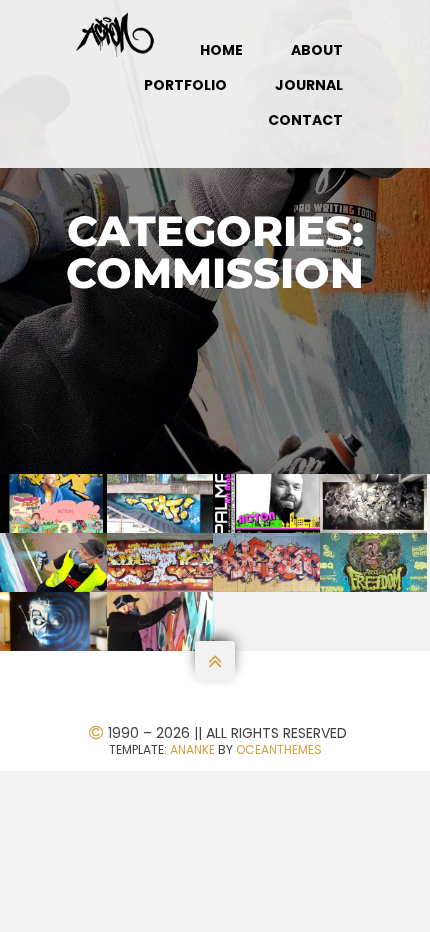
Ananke (192, 749)
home (221, 50)
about (317, 50)
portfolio (185, 85)
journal (309, 85)
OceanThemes (279, 749)
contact (305, 120)
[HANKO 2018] (54, 562)
